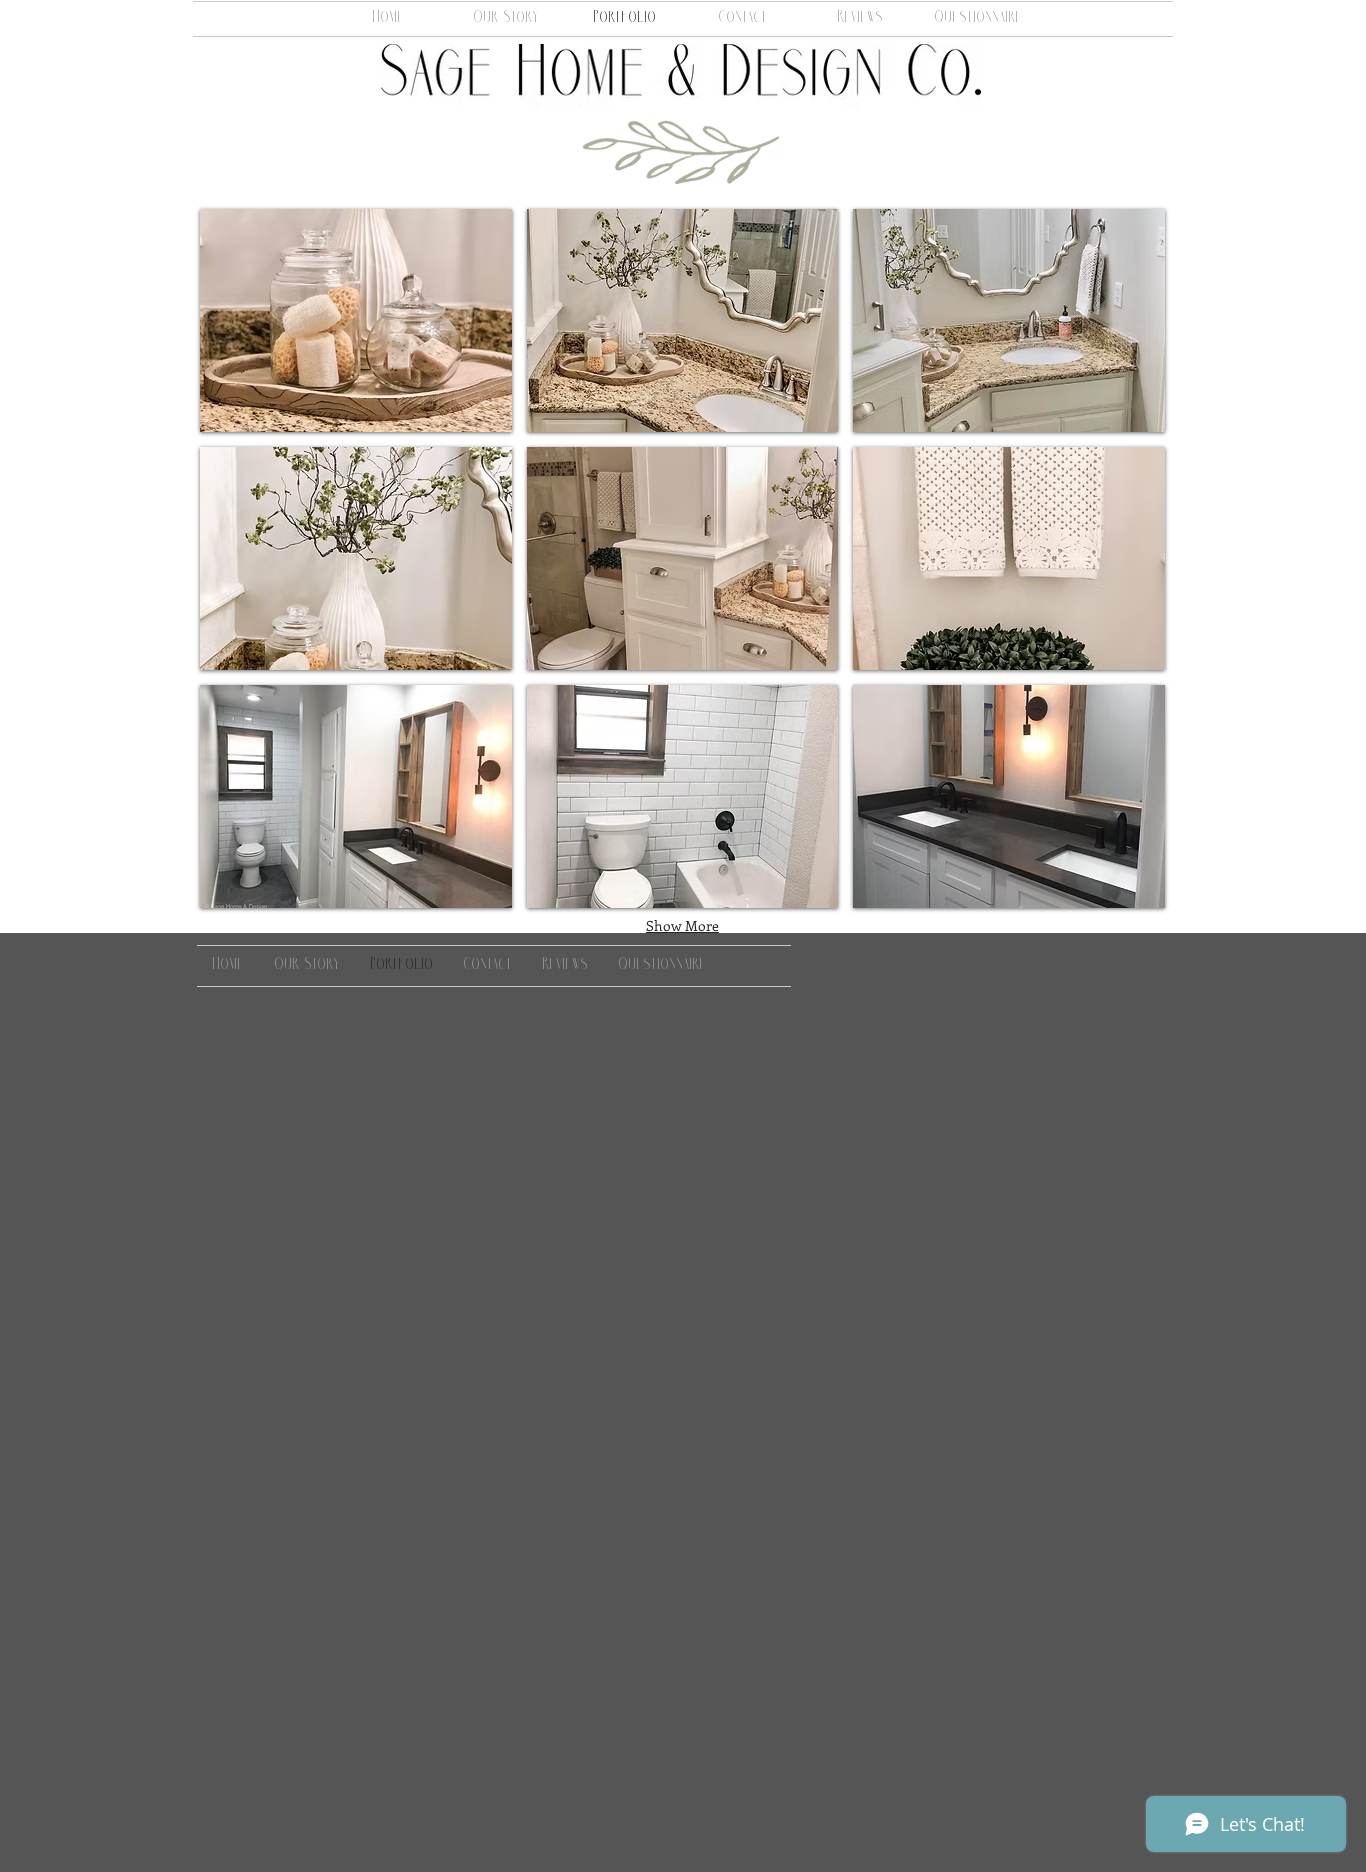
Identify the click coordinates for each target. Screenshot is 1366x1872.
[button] (356, 320)
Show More (682, 925)
